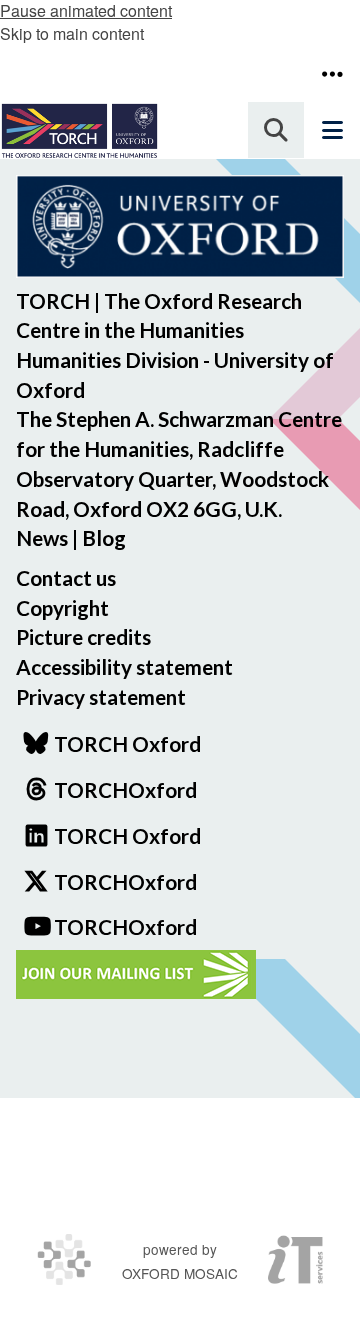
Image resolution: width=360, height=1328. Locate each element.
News (42, 537)
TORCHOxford (125, 881)
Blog (104, 537)
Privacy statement (101, 696)
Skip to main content (72, 33)
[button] (332, 74)
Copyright (62, 607)
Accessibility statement (124, 666)
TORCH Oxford (127, 835)
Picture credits (83, 636)
